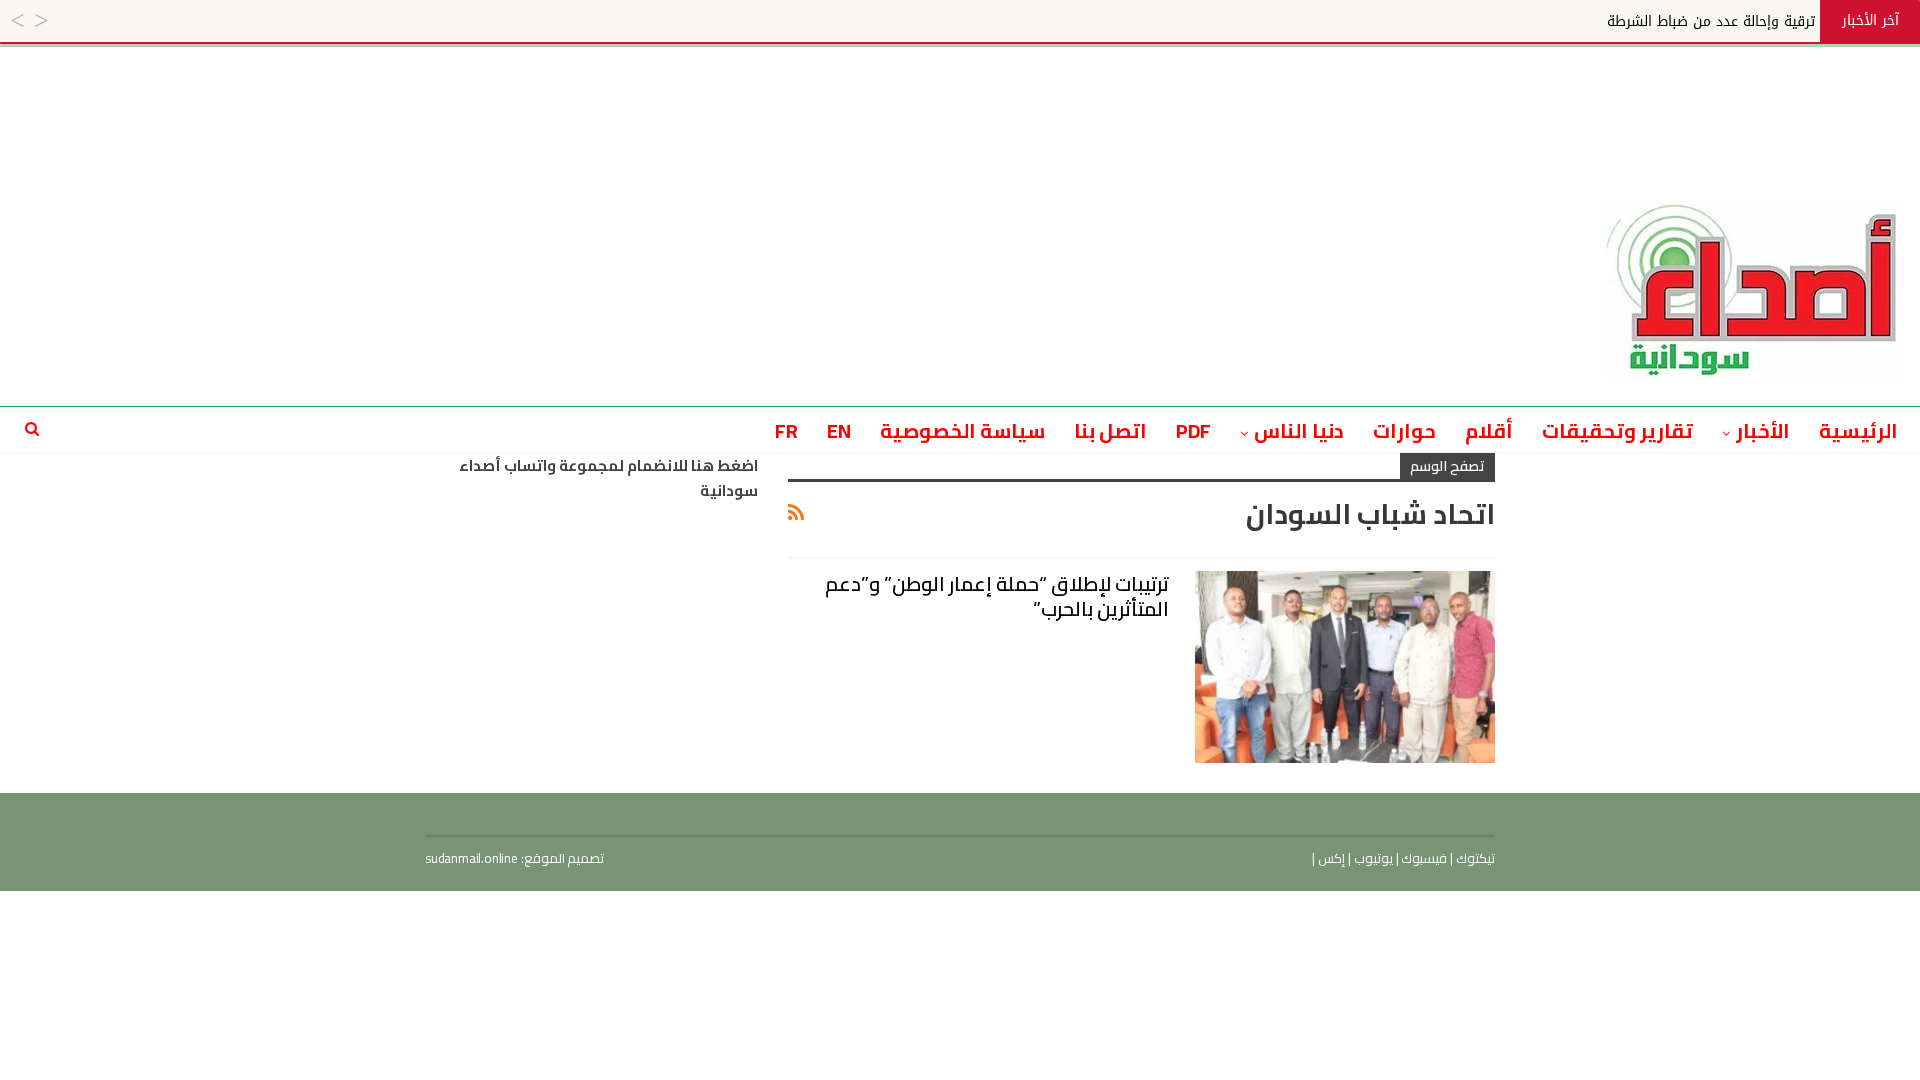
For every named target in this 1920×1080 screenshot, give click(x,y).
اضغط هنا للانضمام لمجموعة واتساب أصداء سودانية (608, 478)
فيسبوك (1423, 858)
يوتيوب (1372, 858)
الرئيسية (1858, 430)
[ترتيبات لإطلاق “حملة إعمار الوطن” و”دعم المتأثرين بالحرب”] (1345, 667)
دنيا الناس (1299, 430)
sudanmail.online (471, 858)
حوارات (1404, 430)
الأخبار (1763, 430)
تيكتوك (1474, 858)
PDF (1194, 430)
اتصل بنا (1110, 430)
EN (839, 430)
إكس (1330, 858)
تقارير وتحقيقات (1617, 430)
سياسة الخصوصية (962, 430)
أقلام (1489, 430)
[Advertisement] (960, 92)
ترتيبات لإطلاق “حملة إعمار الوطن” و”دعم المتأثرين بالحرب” (997, 596)
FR (786, 430)
